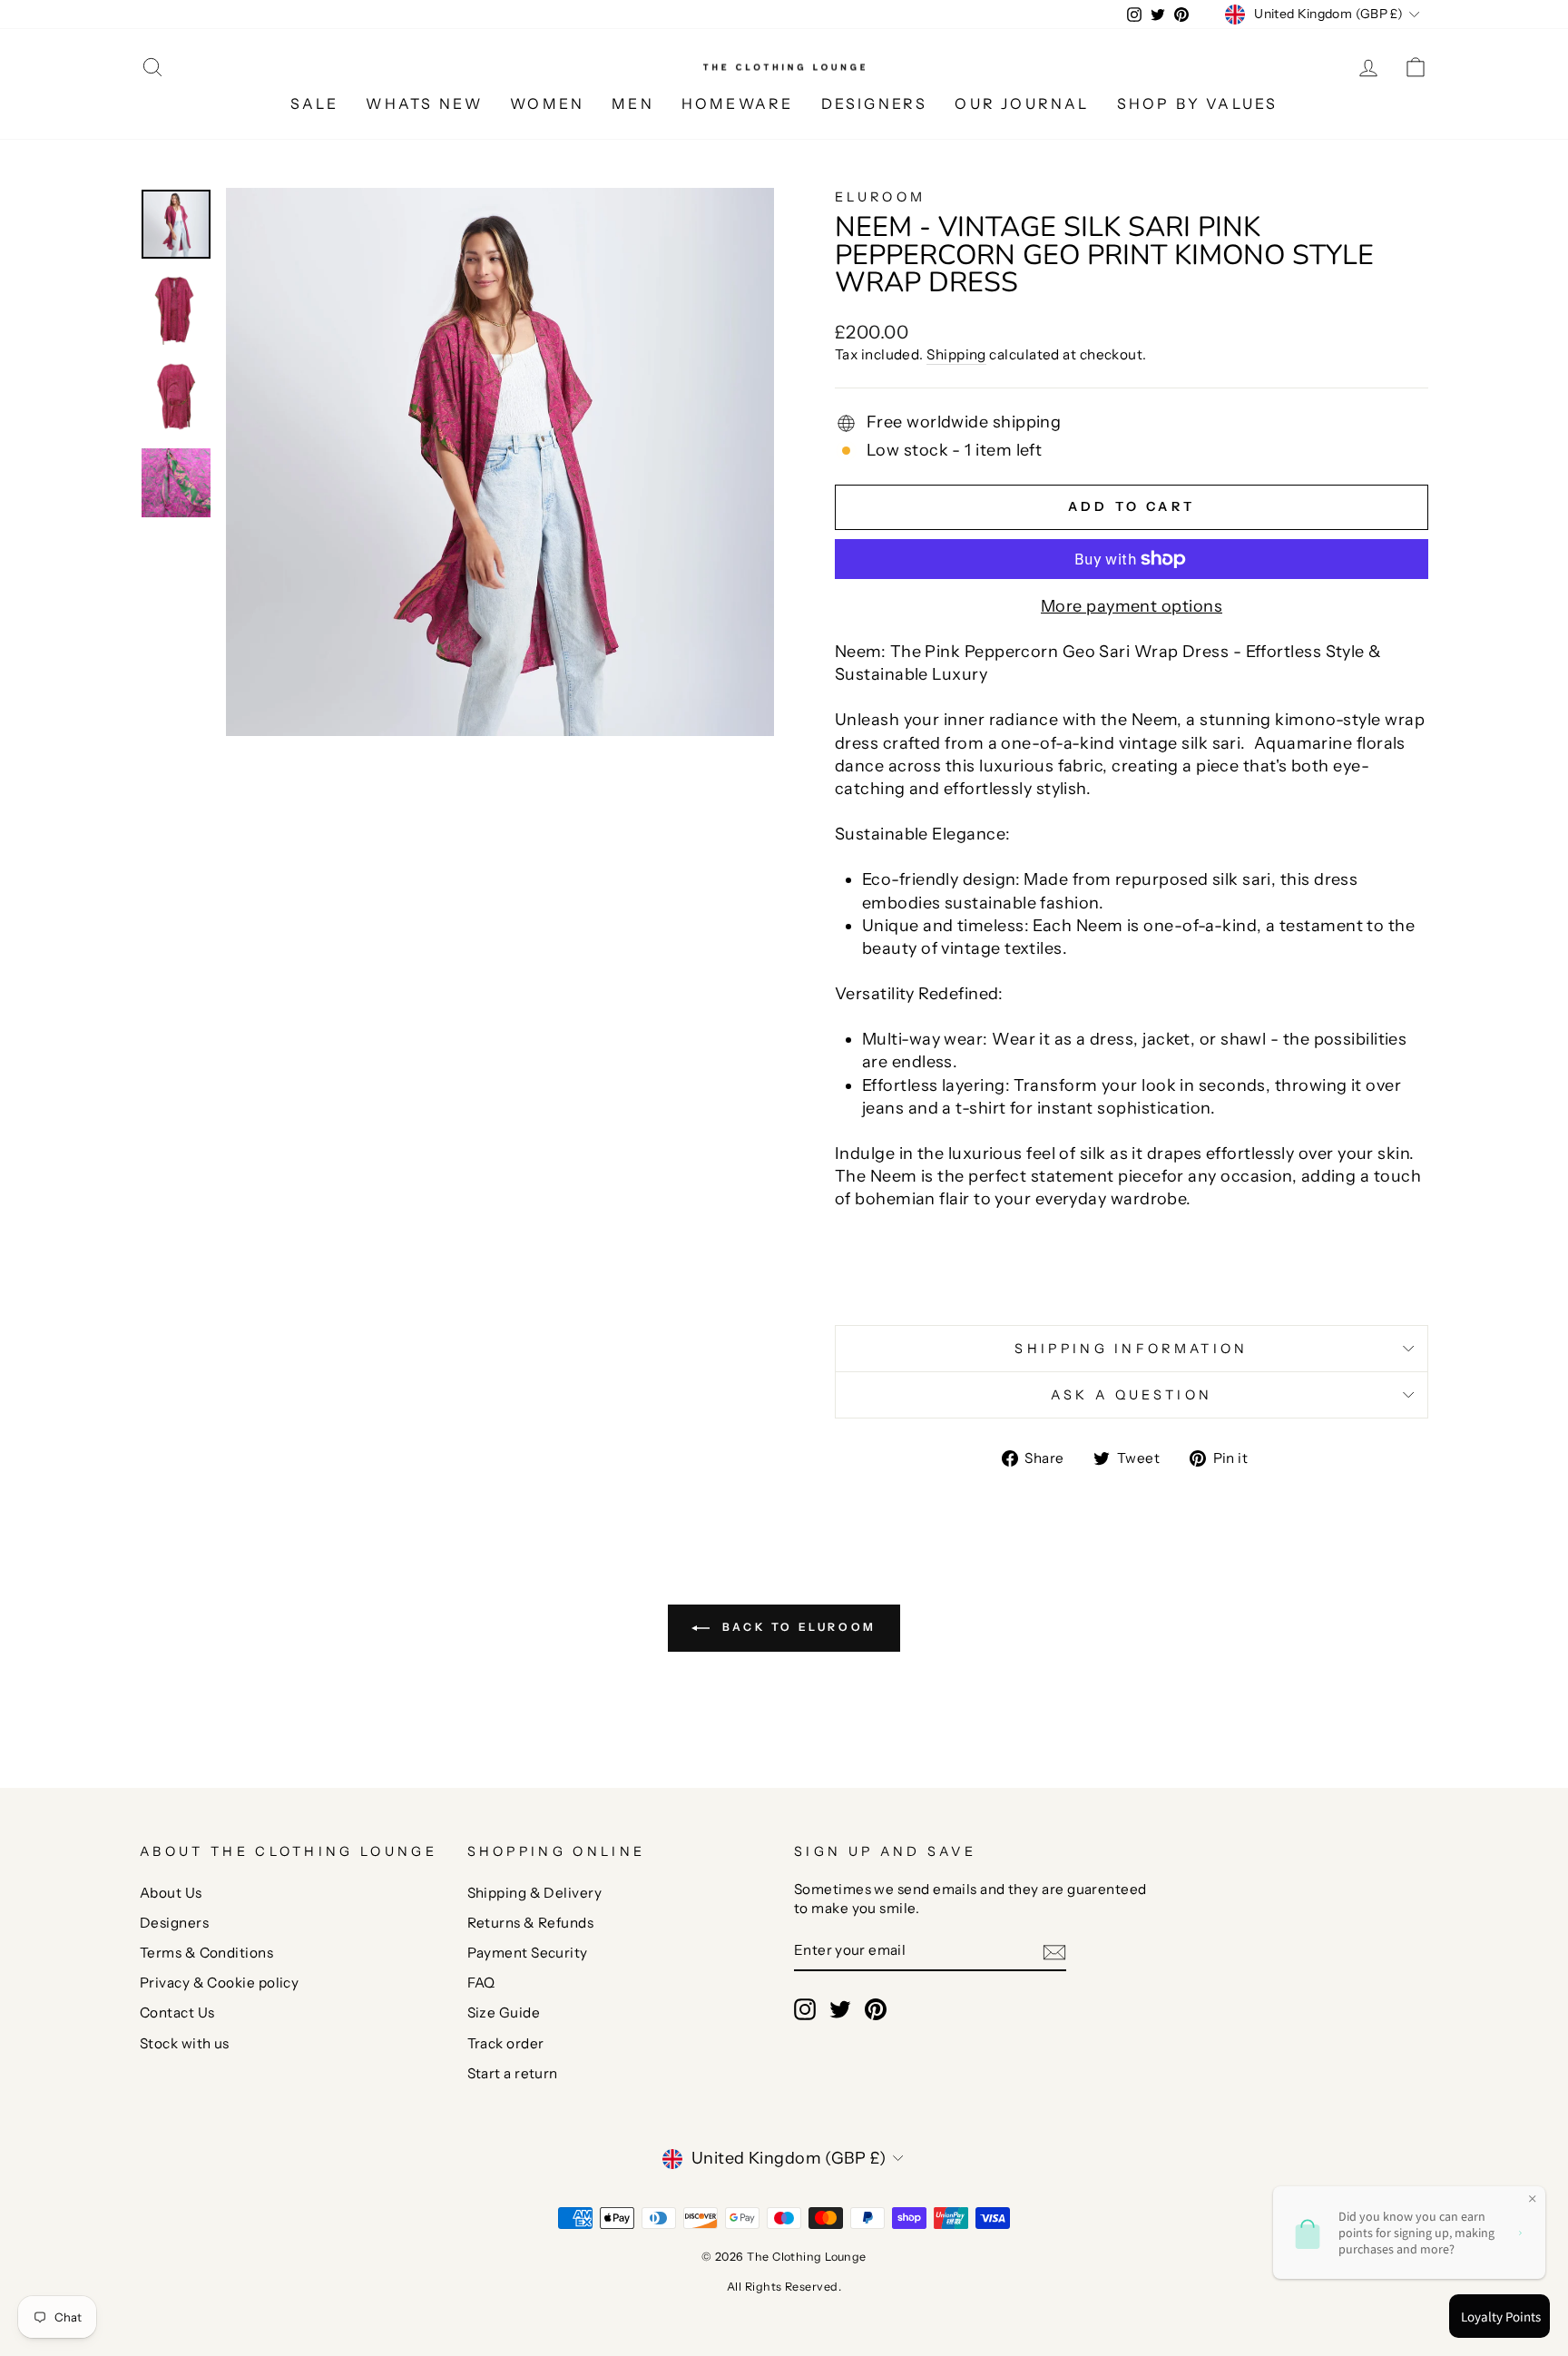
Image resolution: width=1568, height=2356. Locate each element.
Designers (174, 1923)
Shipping (956, 354)
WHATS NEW (424, 103)
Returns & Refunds (531, 1923)
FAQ (481, 1983)
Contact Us (177, 2012)
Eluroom (880, 197)
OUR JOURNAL (1022, 103)
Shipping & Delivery (535, 1893)
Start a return (513, 2073)
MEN (633, 103)
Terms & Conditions (206, 1953)
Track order (506, 2043)
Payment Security (528, 1953)
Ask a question (1132, 1395)
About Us (171, 1893)
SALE (315, 103)
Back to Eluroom (797, 1628)
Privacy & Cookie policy (219, 1983)
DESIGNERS (875, 103)
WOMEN (547, 103)
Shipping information (1131, 1349)
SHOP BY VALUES (1198, 103)
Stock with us (185, 2043)
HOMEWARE (738, 103)
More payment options (1132, 606)
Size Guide (504, 2012)
